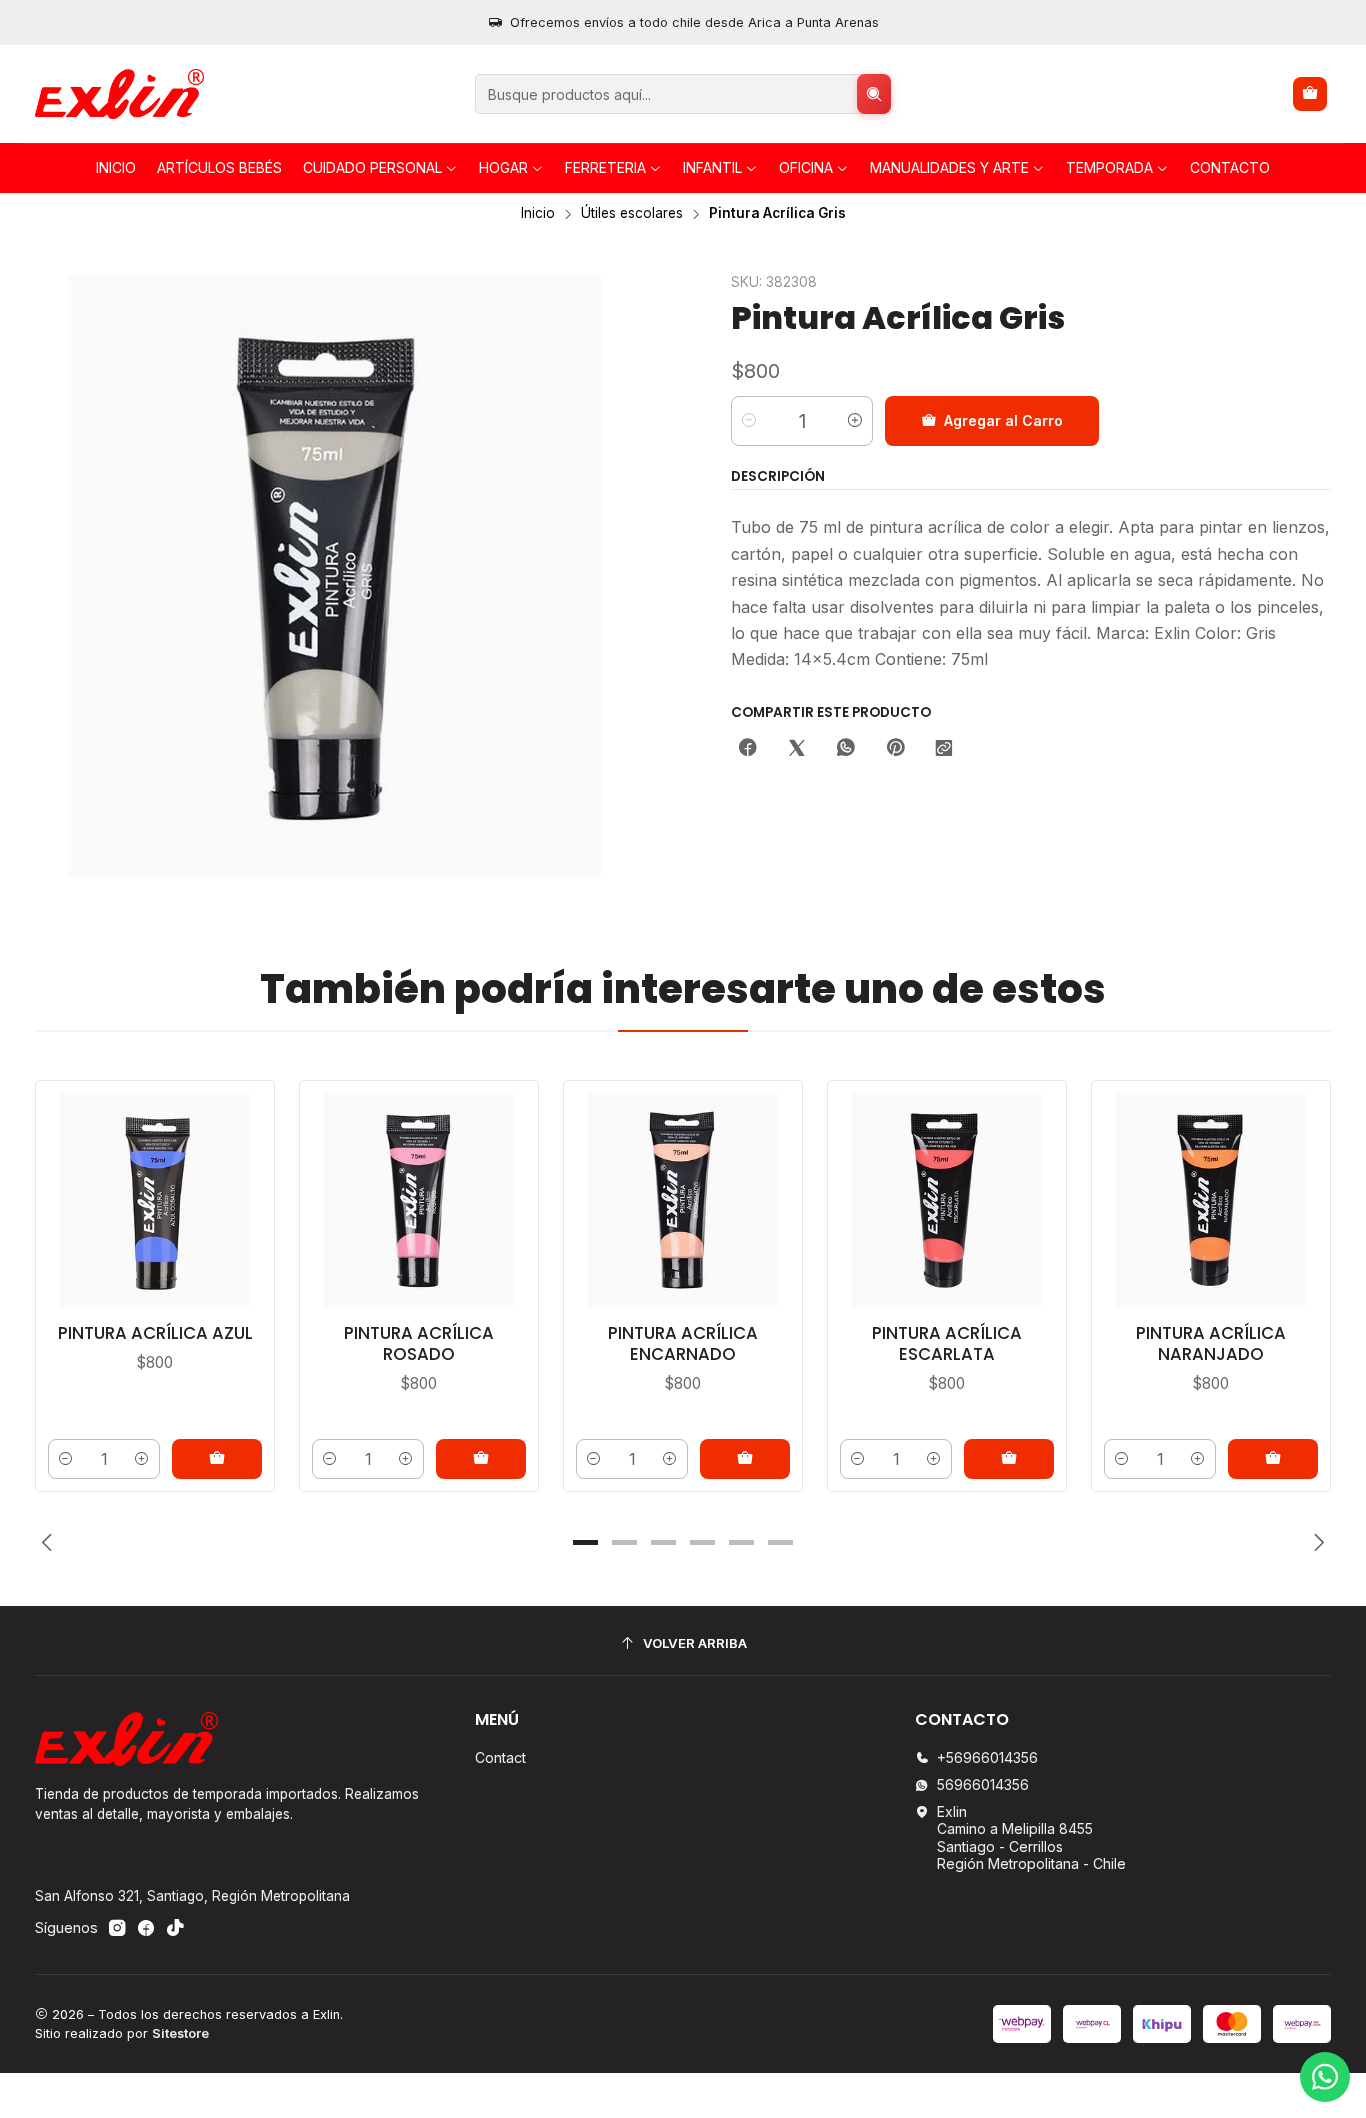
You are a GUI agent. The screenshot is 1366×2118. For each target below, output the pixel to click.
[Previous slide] (50, 1543)
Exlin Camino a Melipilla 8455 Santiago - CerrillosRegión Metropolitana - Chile (1031, 1838)
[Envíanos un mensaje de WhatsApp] (1325, 2077)
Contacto (1230, 167)
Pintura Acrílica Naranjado (1211, 1344)
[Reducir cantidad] (749, 421)
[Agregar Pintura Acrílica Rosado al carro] (481, 1459)
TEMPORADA (1109, 167)
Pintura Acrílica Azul (155, 1333)
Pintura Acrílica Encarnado (683, 1344)
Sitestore (180, 2033)
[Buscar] (874, 94)
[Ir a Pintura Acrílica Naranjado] (1211, 1200)
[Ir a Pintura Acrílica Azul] (155, 1200)
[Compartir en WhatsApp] (846, 749)
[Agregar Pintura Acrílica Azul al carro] (217, 1459)
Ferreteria (605, 167)
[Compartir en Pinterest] (895, 749)
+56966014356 (987, 1757)
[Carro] (1310, 94)
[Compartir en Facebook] (748, 749)
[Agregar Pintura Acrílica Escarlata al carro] (1009, 1459)
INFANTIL (712, 167)
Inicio (116, 167)
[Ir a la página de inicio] (119, 94)
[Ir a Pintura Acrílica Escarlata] (947, 1200)
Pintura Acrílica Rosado (419, 1344)
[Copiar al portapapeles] (944, 749)
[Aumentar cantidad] (855, 421)
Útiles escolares (632, 214)
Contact (500, 1757)
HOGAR (503, 167)
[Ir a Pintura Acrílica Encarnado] (683, 1200)
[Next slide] (1316, 1543)
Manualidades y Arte (949, 167)
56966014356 (983, 1784)
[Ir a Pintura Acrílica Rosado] (419, 1200)
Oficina (806, 167)
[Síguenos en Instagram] (117, 1928)
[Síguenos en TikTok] (175, 1928)
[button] (586, 1543)
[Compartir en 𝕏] (797, 749)
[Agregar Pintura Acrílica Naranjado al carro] (1273, 1459)
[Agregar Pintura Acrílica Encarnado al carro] (745, 1459)
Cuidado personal (372, 167)
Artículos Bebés (219, 167)
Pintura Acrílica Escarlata (947, 1344)
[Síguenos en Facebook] (146, 1928)
